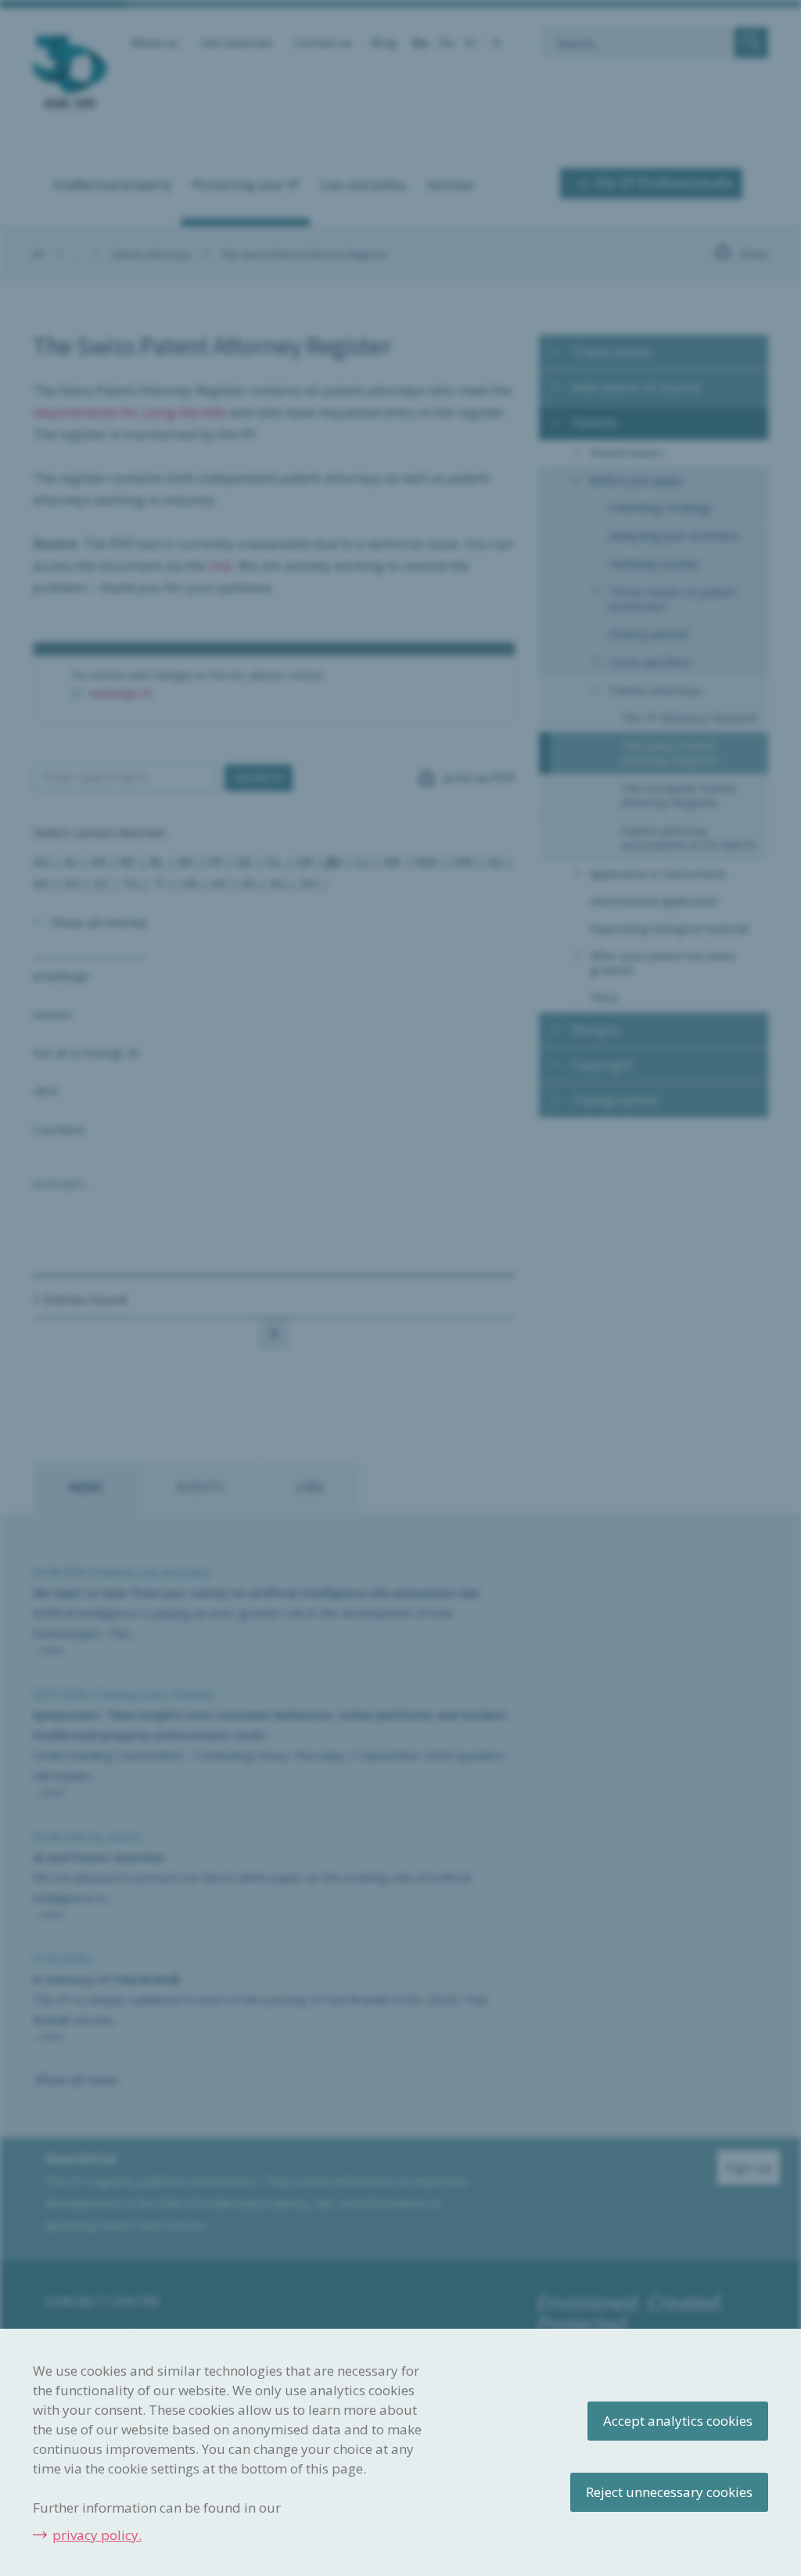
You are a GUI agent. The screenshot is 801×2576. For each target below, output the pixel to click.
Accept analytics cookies (678, 2421)
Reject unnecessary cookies (669, 2492)
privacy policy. (97, 2535)
